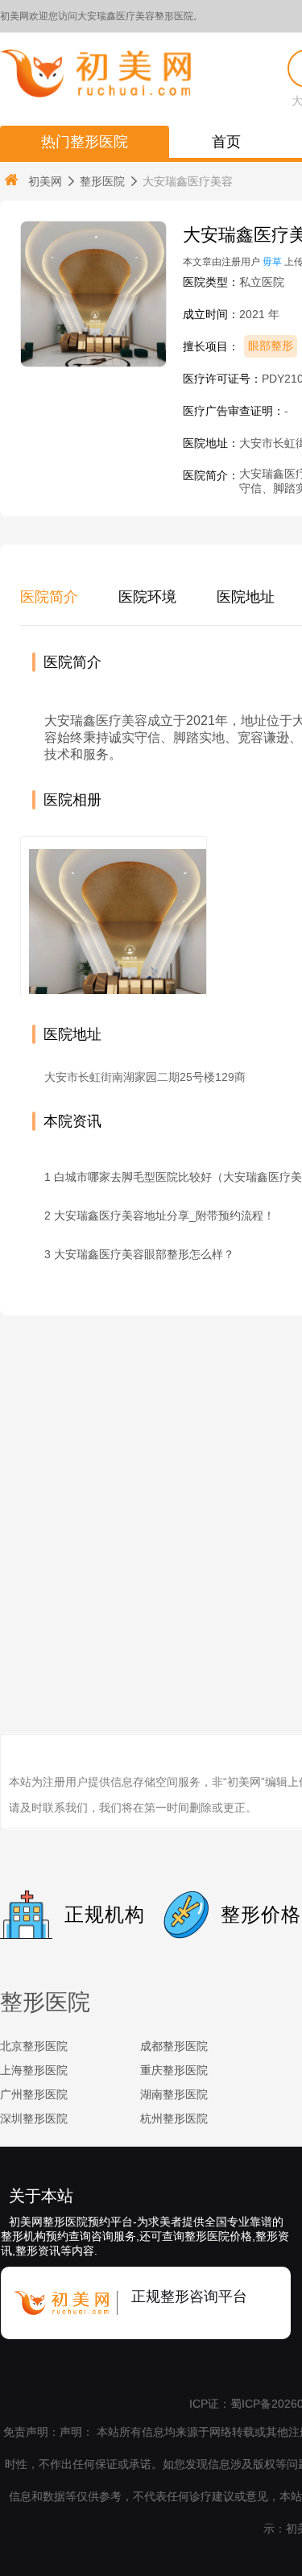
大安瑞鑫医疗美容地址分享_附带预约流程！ (164, 1216)
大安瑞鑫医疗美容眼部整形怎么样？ (144, 1254)
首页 (226, 142)
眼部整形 (271, 346)
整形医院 (102, 181)
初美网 (45, 181)
